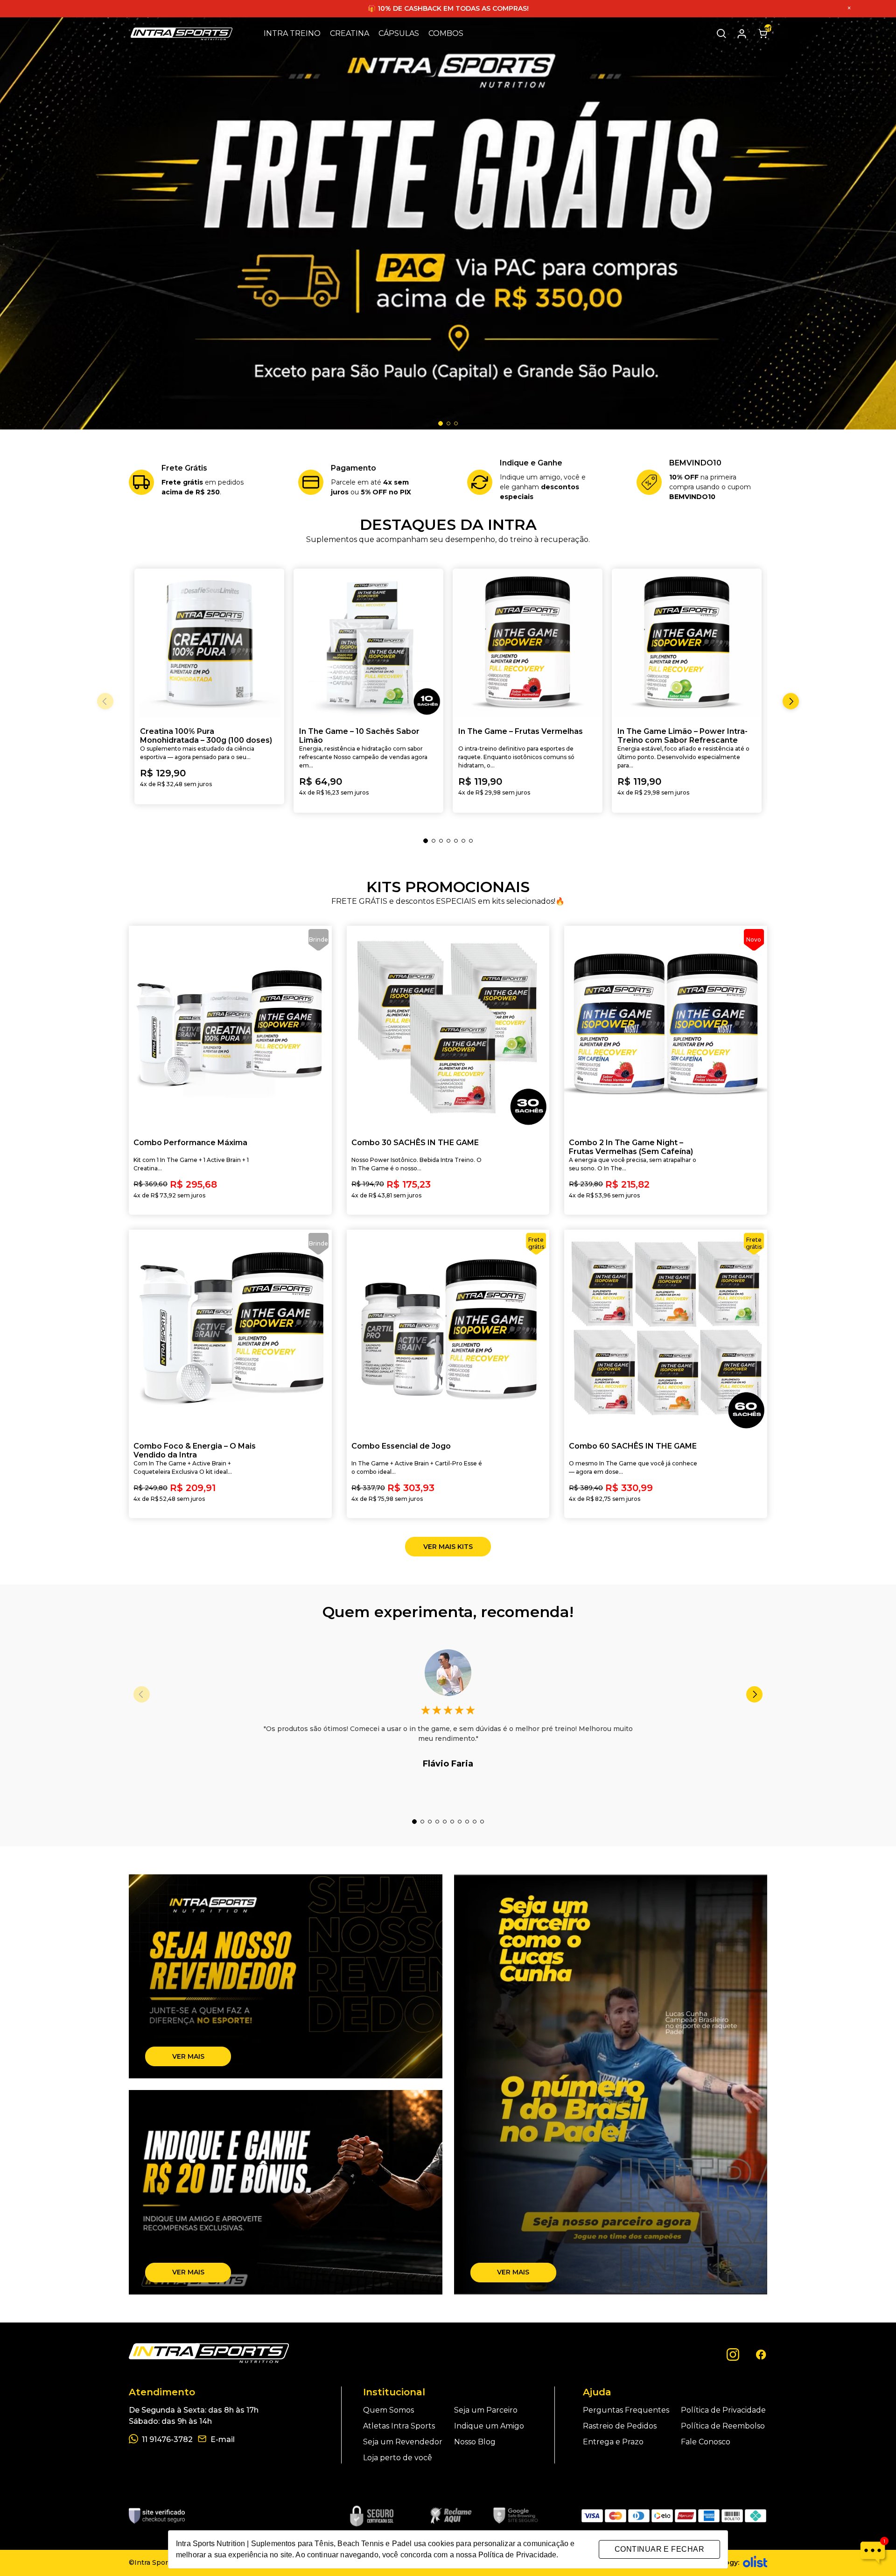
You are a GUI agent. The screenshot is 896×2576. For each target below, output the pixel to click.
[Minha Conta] (742, 34)
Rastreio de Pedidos (620, 2426)
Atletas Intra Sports (399, 2426)
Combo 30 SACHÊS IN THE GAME (415, 1143)
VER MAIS (188, 2056)
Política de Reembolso (723, 2426)
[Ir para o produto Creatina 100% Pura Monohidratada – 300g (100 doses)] (209, 644)
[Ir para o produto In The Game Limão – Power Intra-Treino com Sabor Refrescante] (687, 644)
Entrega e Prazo (613, 2442)
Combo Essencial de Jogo (401, 1446)
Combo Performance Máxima (190, 1143)
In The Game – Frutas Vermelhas (521, 731)
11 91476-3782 (167, 2439)
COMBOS (446, 33)
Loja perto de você (398, 2458)
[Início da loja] (182, 34)
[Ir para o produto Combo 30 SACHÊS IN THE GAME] (448, 1027)
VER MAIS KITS (448, 1547)
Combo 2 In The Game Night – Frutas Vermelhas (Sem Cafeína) (631, 1147)
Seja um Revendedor (403, 2442)
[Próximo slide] (754, 1694)
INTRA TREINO (292, 33)
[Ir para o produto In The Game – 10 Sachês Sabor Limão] (368, 644)
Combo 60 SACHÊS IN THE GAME (633, 1446)
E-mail (223, 2439)
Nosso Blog (475, 2442)
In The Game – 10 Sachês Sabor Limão (359, 736)
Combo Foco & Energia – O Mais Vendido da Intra (195, 1450)
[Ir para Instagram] (733, 2354)
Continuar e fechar (659, 2549)
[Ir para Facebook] (761, 2354)
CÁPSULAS (399, 33)
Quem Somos (388, 2410)
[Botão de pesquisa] (721, 34)
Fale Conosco (706, 2442)
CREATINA (350, 33)
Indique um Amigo (489, 2426)
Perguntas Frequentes (626, 2410)
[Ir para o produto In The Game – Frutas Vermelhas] (528, 644)
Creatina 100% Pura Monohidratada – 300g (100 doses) (206, 736)
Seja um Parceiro (486, 2410)
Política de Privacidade (723, 2410)
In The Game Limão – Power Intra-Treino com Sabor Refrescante (682, 736)
